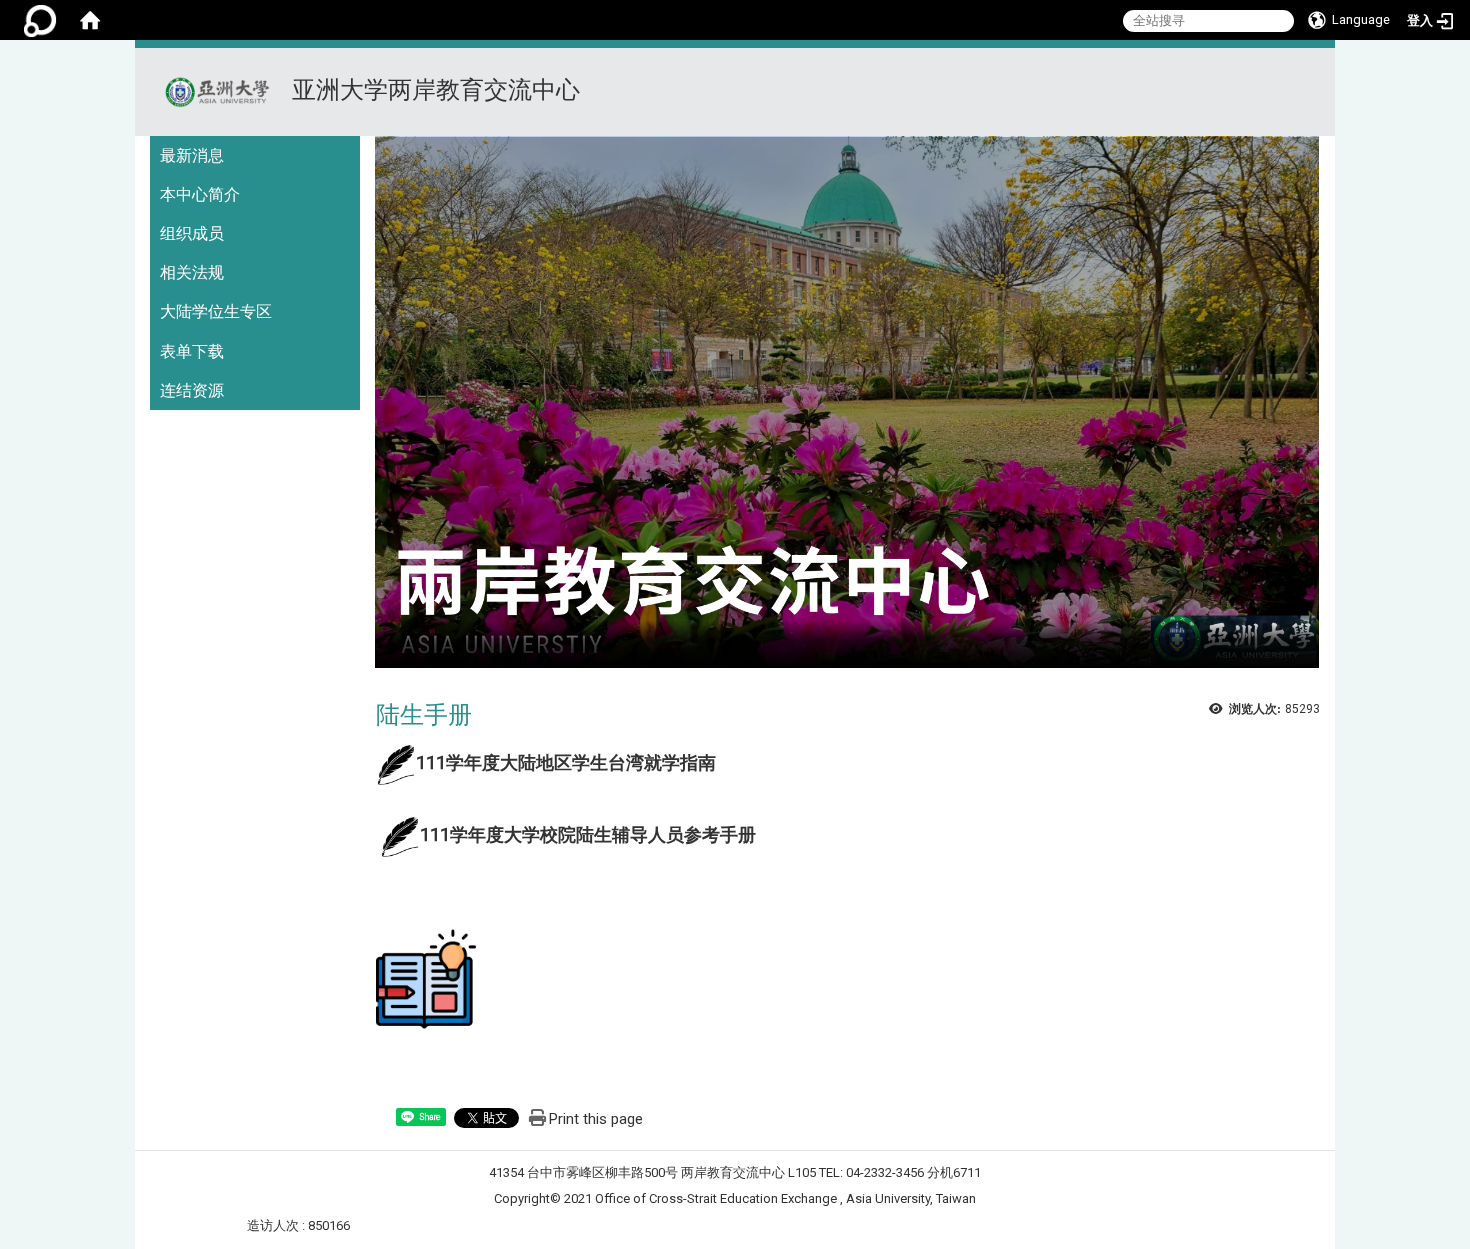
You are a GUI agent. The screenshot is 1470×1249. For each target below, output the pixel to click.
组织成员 (192, 233)
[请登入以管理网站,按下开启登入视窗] (40, 20)
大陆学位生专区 (216, 311)
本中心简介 (200, 194)
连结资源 (192, 390)
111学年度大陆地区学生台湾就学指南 (568, 762)
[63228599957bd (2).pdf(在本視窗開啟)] (378, 834)
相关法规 (192, 272)
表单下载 (192, 351)
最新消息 (192, 155)
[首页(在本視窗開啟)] (90, 20)
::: (1311, 72)
